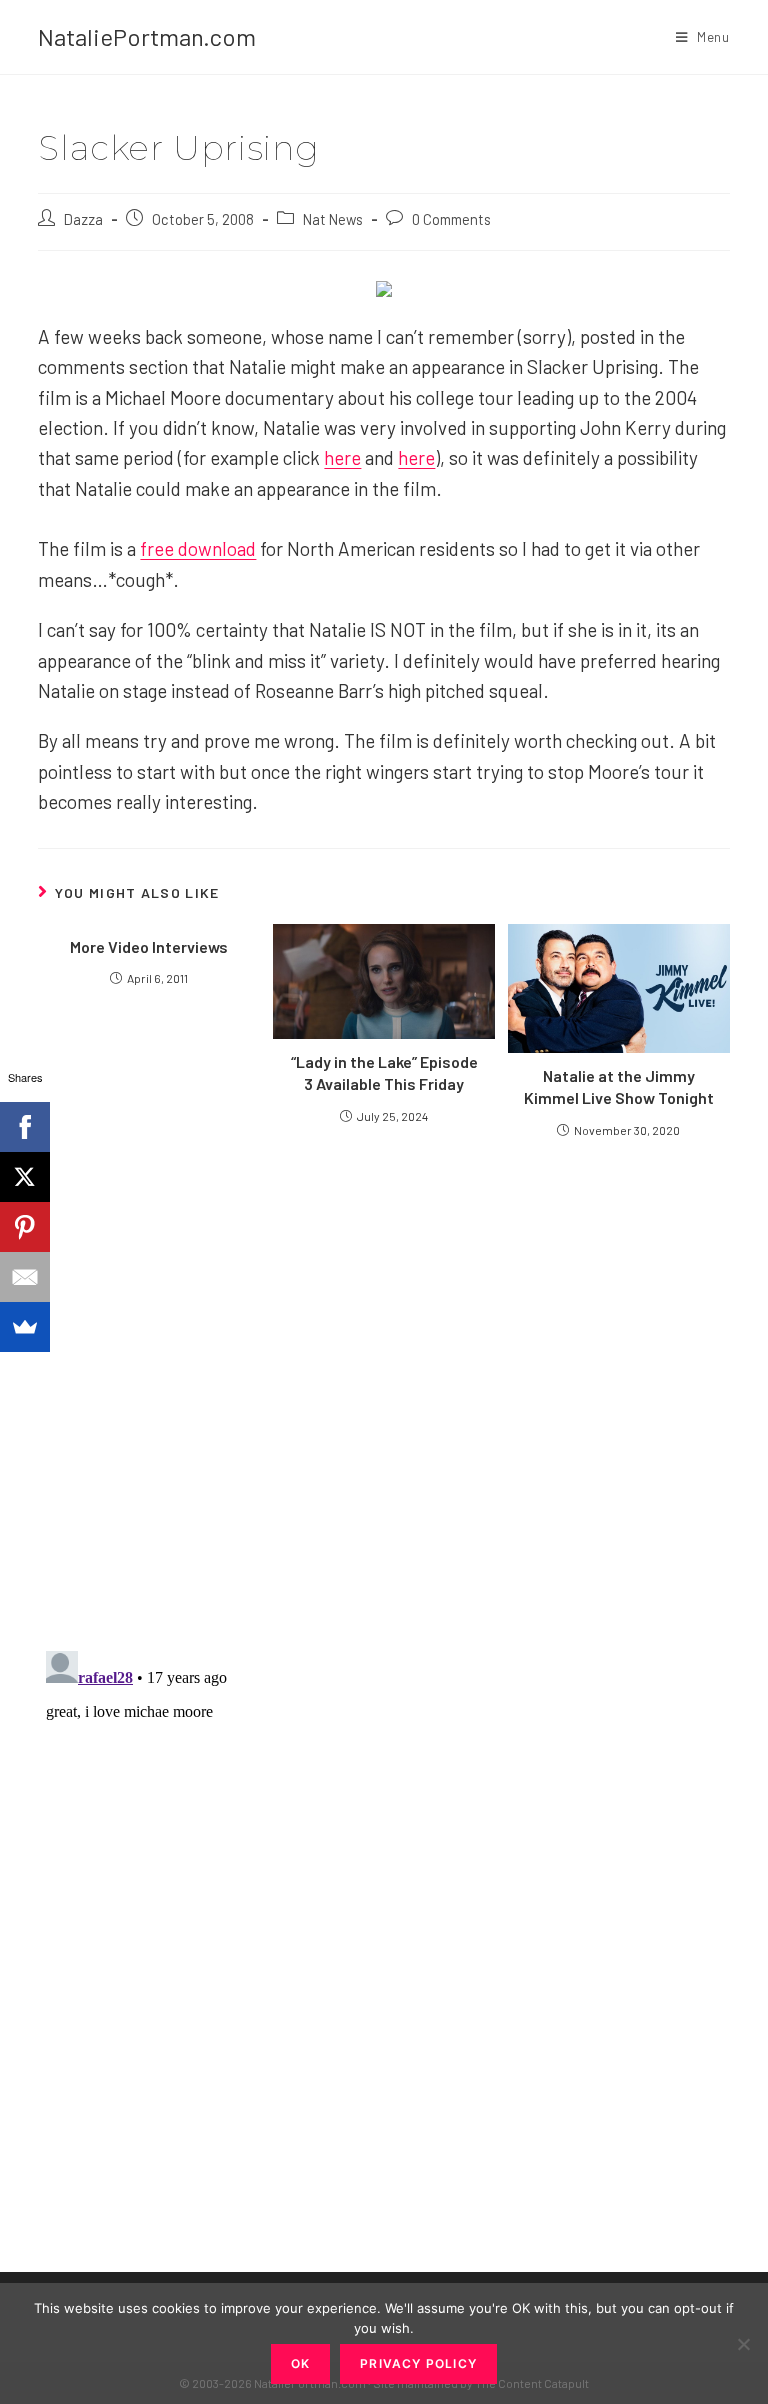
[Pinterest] (25, 1227)
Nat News (333, 219)
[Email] (25, 1277)
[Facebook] (25, 1127)
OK (300, 2363)
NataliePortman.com (147, 36)
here (342, 457)
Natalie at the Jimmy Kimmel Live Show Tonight (619, 1086)
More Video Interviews (149, 946)
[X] (25, 1177)
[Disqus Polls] (384, 1393)
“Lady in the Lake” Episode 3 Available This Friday (384, 1072)
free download (198, 548)
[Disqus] (383, 1893)
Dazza (83, 219)
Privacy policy (418, 2363)
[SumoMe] (25, 1327)
